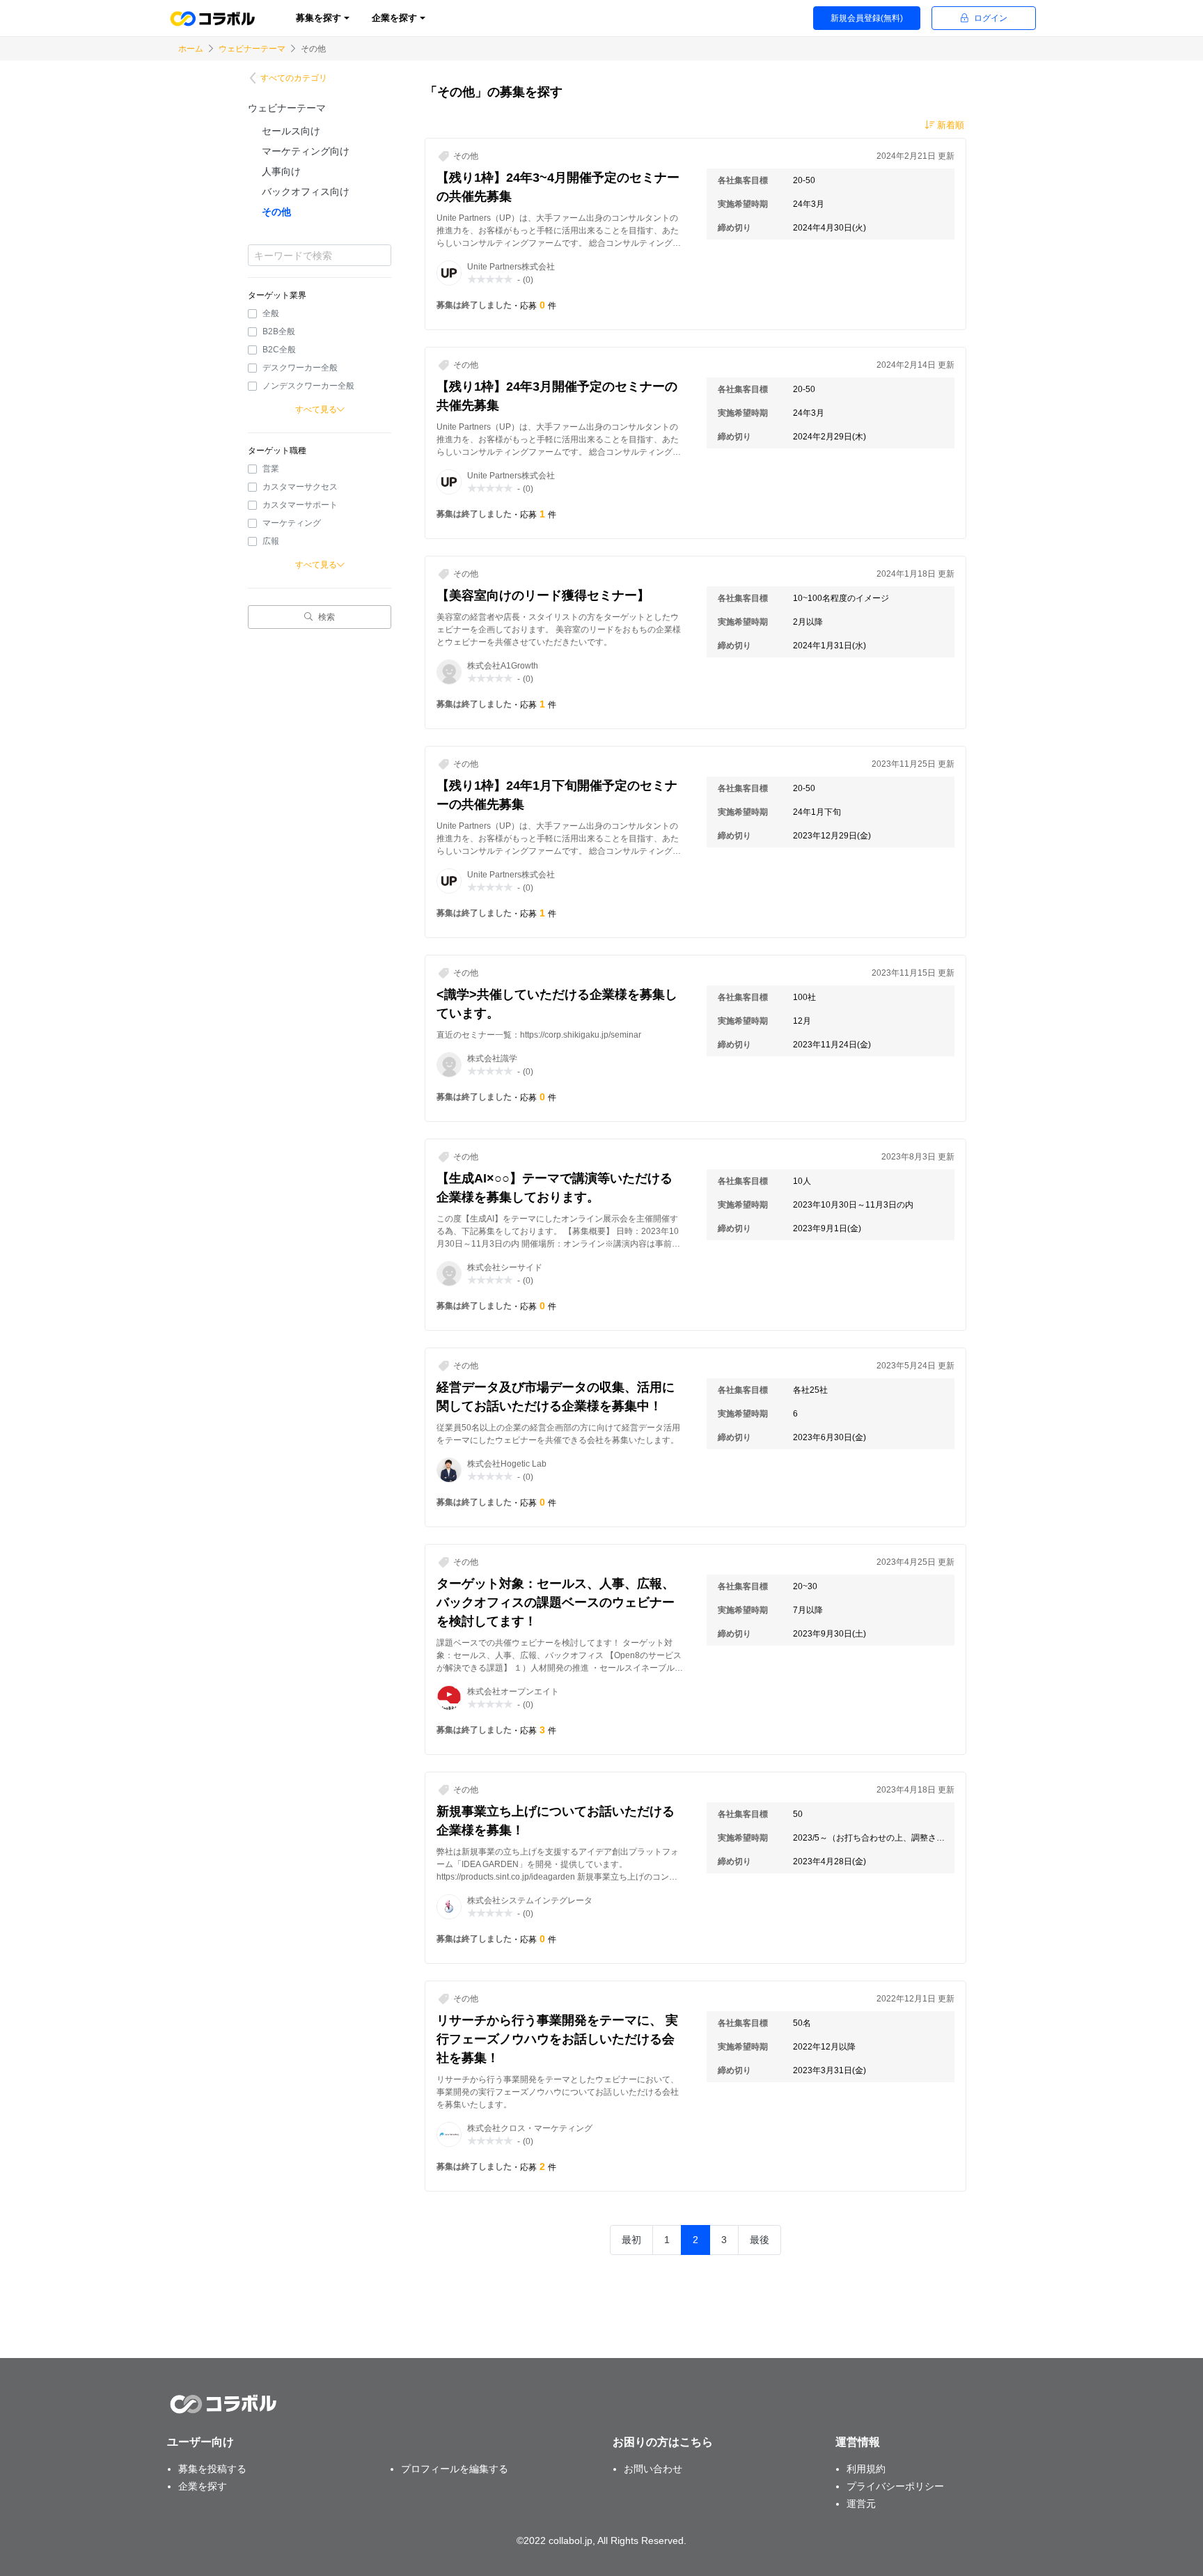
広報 (271, 541)
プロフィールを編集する (455, 2469)
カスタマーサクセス (300, 487)
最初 (631, 2240)
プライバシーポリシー (895, 2486)
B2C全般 (279, 350)
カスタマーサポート (300, 505)
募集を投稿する (212, 2469)
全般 (271, 313)
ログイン (991, 18)
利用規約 (866, 2469)
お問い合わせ (653, 2469)
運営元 (861, 2504)
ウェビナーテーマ (252, 49)
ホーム (191, 49)
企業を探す (203, 2486)
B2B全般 (279, 331)
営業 (271, 469)
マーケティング (292, 523)
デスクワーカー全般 (300, 368)
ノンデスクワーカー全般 (308, 386)
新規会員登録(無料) (867, 18)
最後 (760, 2240)
